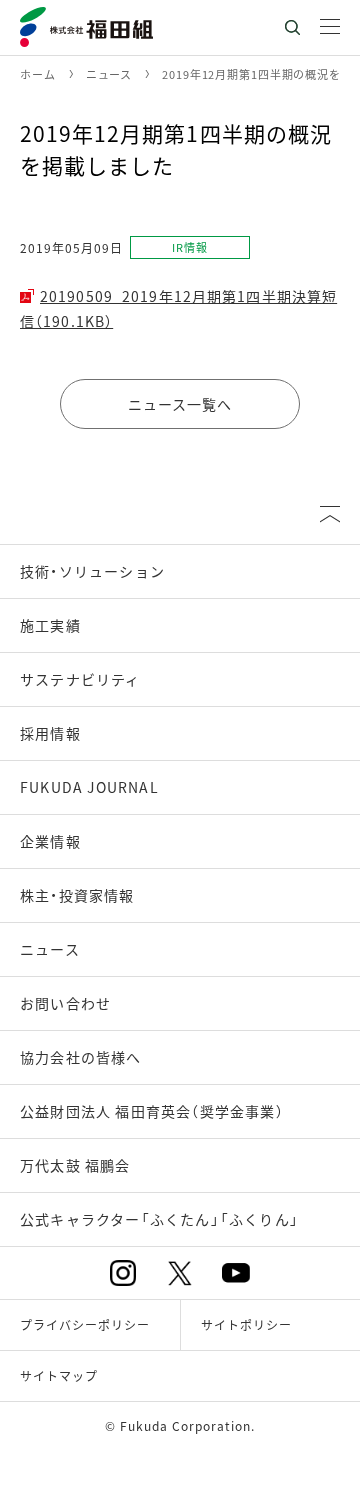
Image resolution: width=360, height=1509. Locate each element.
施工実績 (50, 625)
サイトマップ (59, 1375)
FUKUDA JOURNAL (89, 787)
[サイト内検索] (292, 27)
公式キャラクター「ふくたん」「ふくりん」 (159, 1219)
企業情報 (50, 841)
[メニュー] (330, 27)
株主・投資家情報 (77, 895)
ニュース (50, 949)
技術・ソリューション (92, 571)
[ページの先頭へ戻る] (330, 514)
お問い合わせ (65, 1003)
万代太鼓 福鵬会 (75, 1165)
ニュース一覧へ (180, 404)
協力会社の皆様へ (81, 1057)
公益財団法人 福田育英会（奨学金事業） (152, 1111)
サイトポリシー (246, 1324)
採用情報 (50, 733)
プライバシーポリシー (85, 1324)
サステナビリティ (80, 679)
